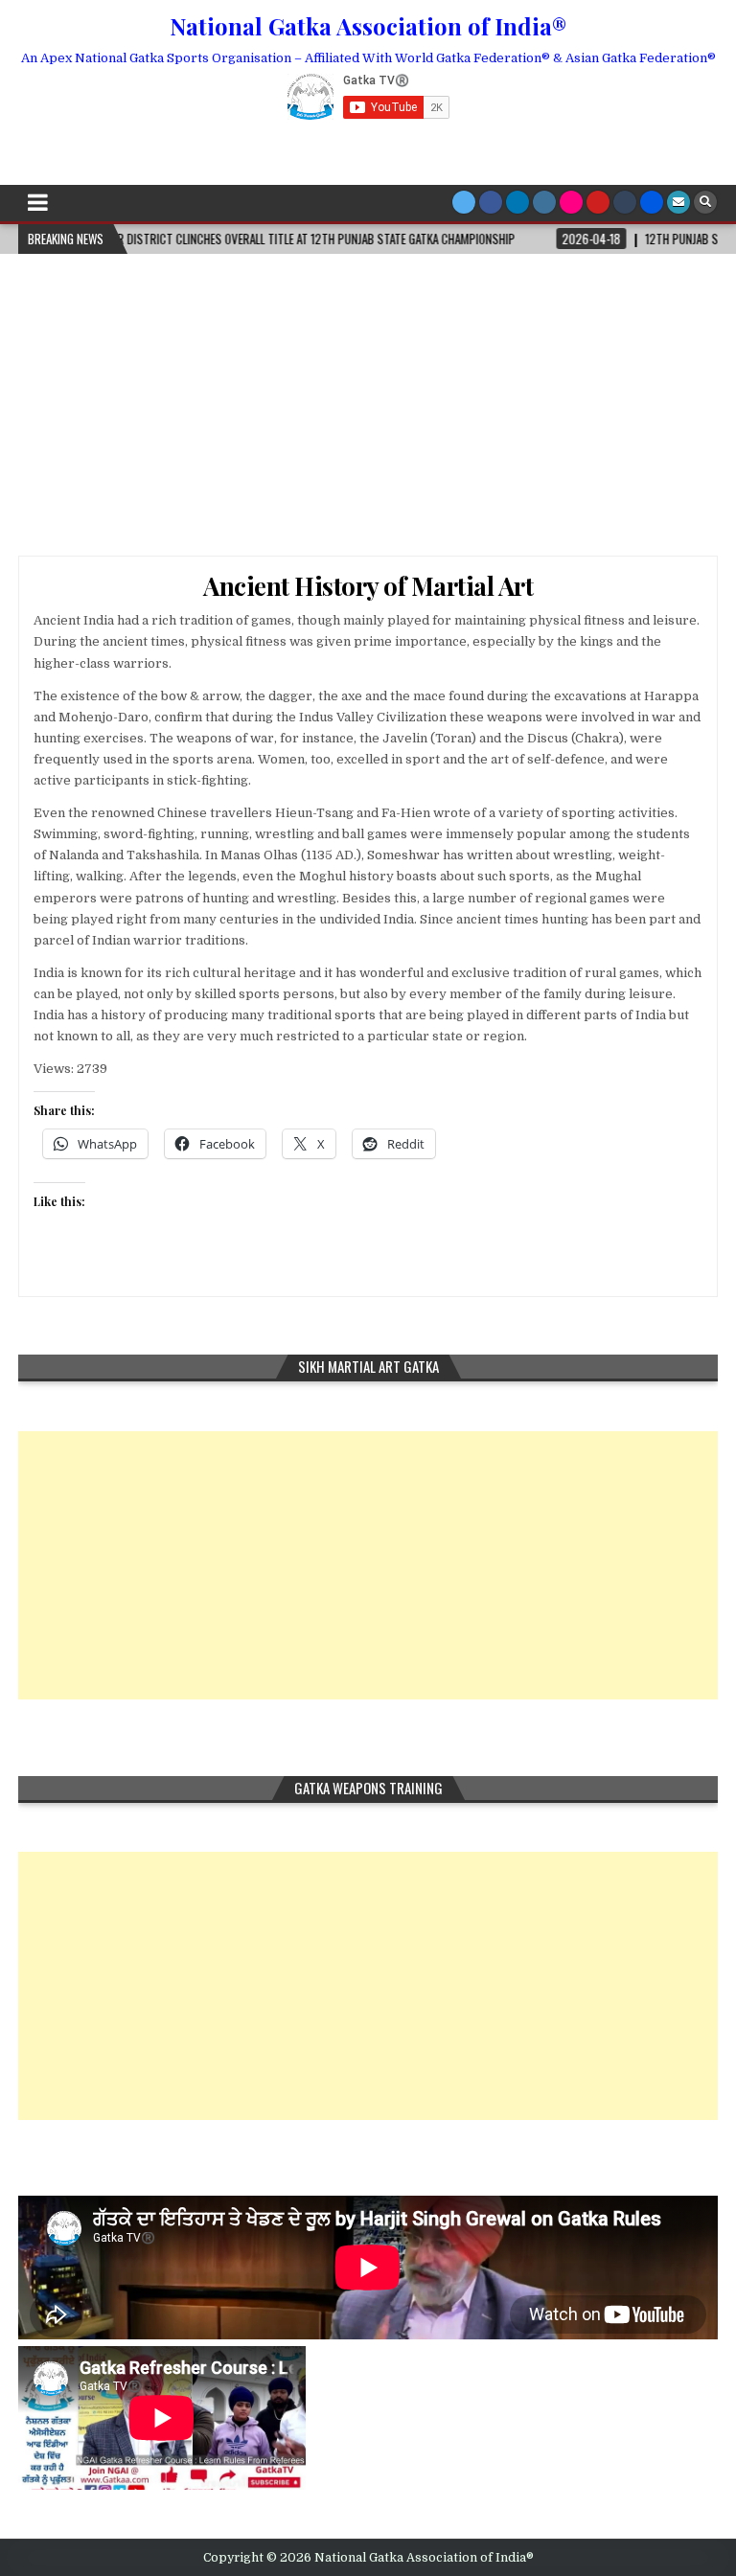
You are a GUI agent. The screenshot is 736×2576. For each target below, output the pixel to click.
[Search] (705, 202)
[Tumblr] (625, 202)
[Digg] (652, 202)
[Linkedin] (517, 202)
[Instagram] (544, 202)
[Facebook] (491, 202)
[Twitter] (464, 202)
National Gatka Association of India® (368, 26)
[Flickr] (571, 202)
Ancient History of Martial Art (368, 586)
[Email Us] (678, 202)
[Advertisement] (368, 398)
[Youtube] (598, 202)
